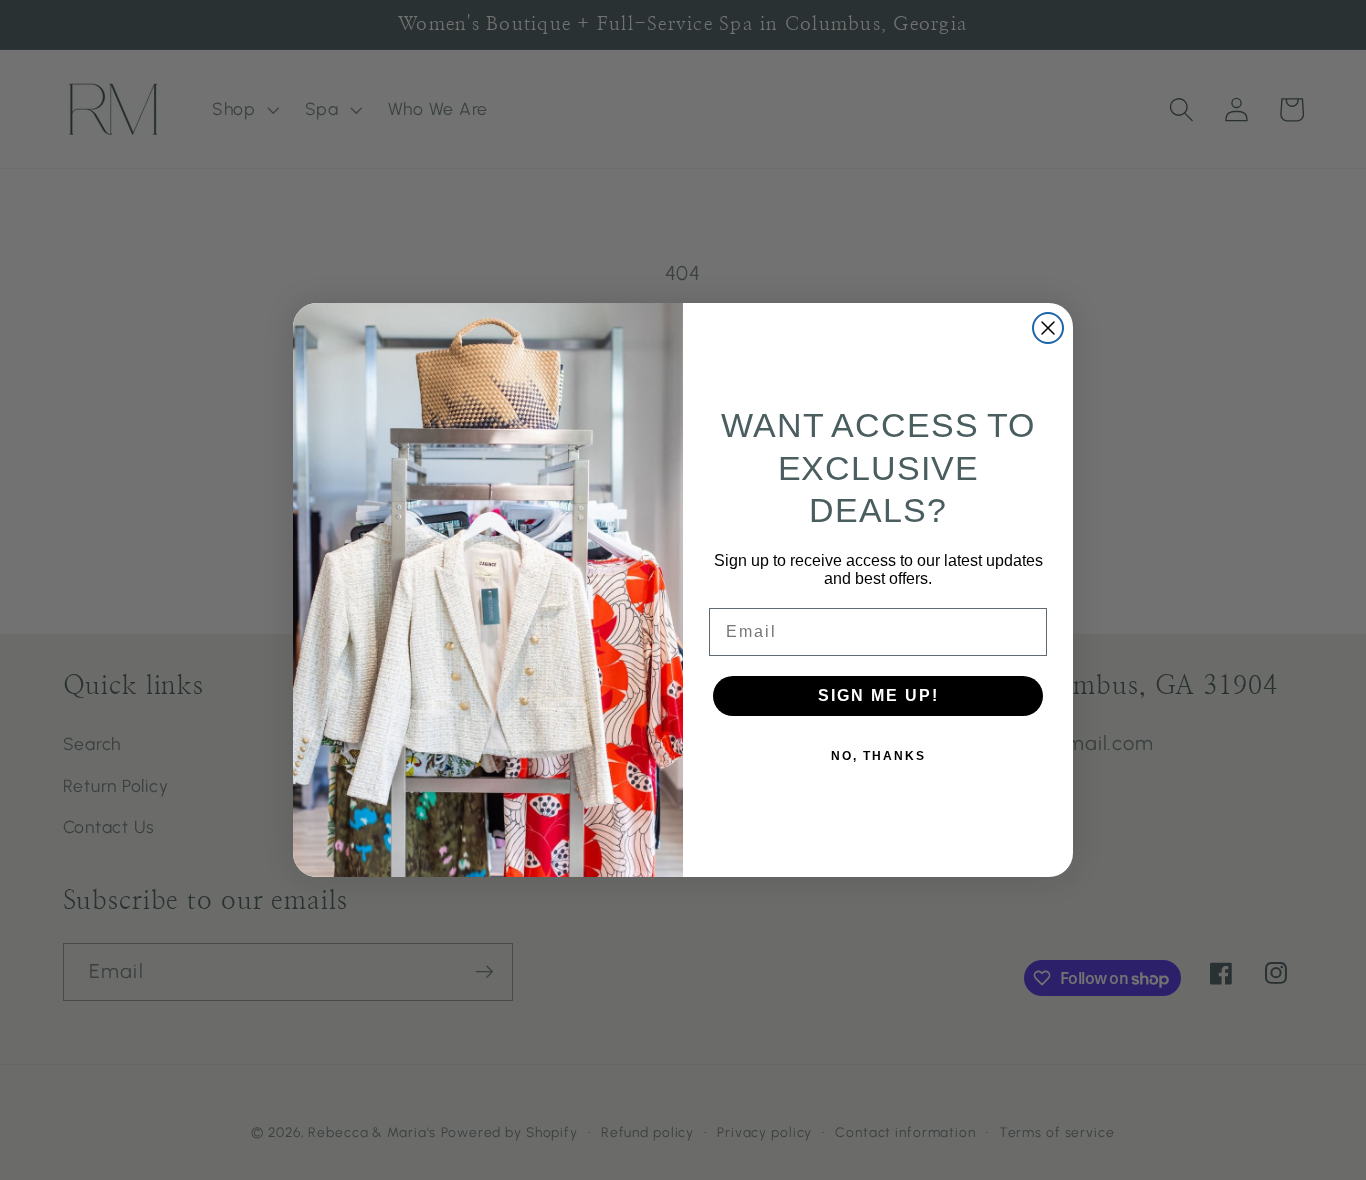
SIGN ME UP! (878, 695)
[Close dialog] (1048, 328)
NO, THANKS (878, 756)
